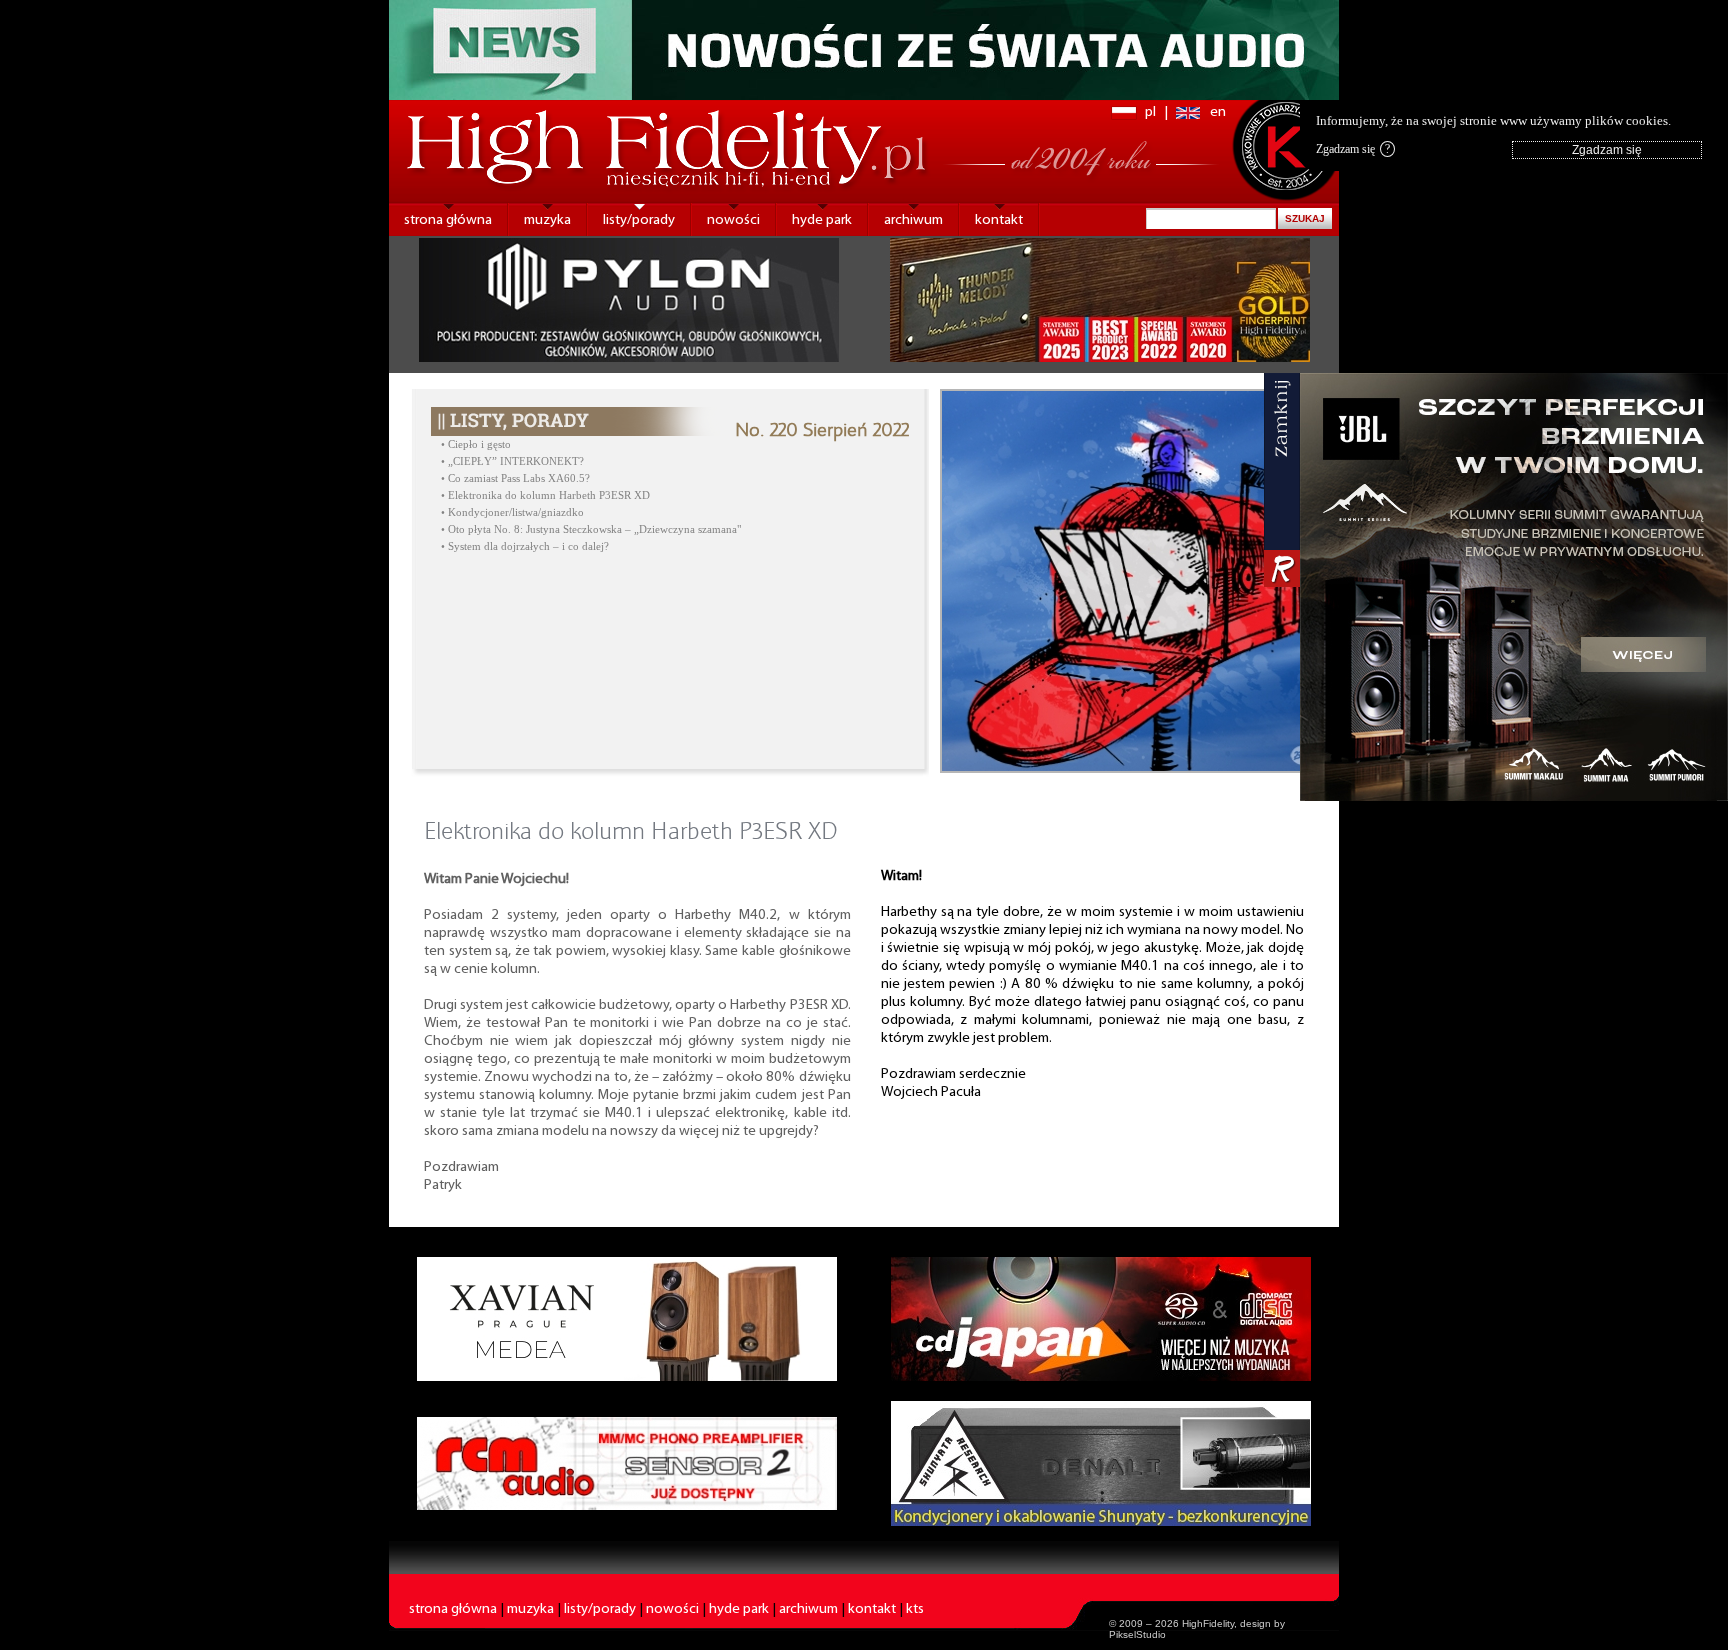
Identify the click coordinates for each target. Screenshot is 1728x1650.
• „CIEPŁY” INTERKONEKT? (512, 461)
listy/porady (639, 220)
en (1218, 112)
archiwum (913, 220)
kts (915, 1609)
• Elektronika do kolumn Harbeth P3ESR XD (545, 495)
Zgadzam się (1353, 149)
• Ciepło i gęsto (476, 444)
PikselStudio (1137, 1634)
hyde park (822, 220)
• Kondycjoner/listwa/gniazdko (512, 512)
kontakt (999, 220)
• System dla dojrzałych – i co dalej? (525, 546)
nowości (733, 220)
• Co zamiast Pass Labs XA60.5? (515, 478)
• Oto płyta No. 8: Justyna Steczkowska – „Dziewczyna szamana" (591, 529)
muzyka (547, 220)
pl (1150, 112)
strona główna (448, 220)
